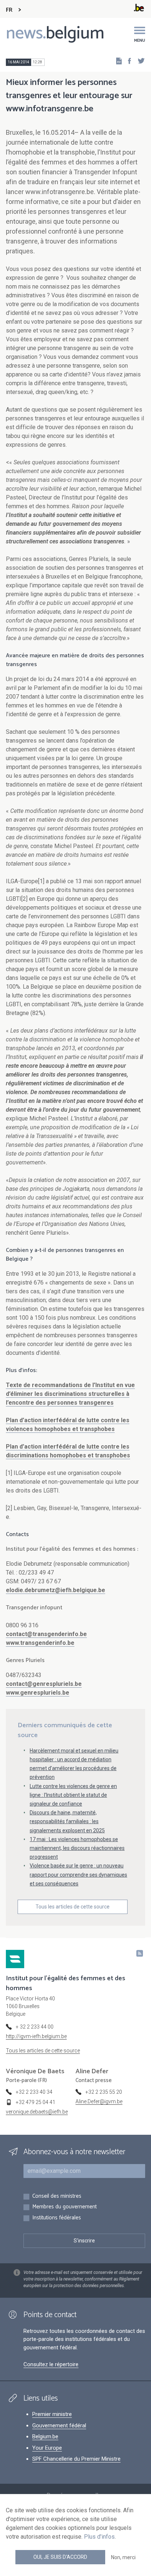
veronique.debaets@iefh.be (37, 2112)
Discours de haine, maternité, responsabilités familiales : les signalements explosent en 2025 (67, 1821)
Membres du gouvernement (65, 2207)
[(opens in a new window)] (127, 61)
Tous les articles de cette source (73, 1907)
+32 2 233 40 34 (34, 2092)
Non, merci (123, 2557)
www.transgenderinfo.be (40, 1643)
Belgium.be (45, 2436)
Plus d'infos (99, 2537)
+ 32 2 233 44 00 (35, 2027)
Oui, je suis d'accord (60, 2557)
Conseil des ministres (57, 2196)
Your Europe (47, 2448)
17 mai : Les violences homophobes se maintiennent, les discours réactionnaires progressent (77, 1848)
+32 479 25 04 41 (36, 2102)
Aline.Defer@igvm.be (99, 2101)
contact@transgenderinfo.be (46, 1634)
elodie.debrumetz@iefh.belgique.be (56, 1590)
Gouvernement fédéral (59, 2426)
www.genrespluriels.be (38, 1693)
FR (9, 10)
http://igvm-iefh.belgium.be (36, 2036)
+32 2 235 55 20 (104, 2092)
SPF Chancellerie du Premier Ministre (76, 2459)
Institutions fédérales (57, 2218)
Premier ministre (52, 2414)
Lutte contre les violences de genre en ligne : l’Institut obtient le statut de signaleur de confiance (73, 1795)
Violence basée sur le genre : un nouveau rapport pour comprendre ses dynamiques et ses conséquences (78, 1874)
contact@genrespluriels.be (44, 1684)
